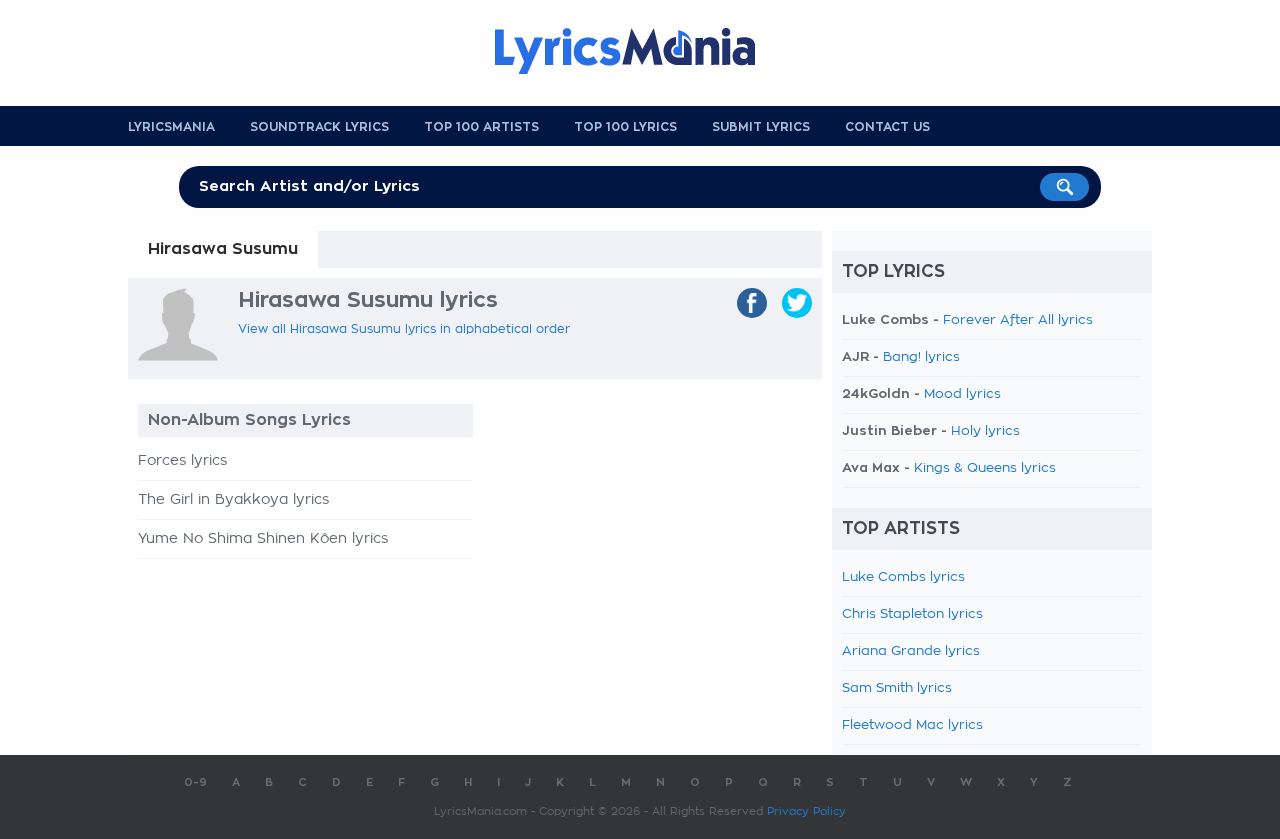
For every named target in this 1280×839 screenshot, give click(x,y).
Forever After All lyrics (1018, 320)
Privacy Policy (806, 811)
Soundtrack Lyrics (319, 127)
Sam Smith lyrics (897, 688)
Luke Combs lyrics (903, 577)
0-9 (195, 782)
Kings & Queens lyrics (985, 468)
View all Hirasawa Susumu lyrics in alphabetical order (404, 329)
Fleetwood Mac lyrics (912, 725)
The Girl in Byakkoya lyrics (233, 500)
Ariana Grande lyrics (911, 651)
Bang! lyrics (921, 357)
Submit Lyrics (761, 127)
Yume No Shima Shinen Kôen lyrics (263, 539)
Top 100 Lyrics (625, 127)
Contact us (887, 127)
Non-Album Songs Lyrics (249, 420)
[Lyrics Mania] (640, 51)
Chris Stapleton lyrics (912, 614)
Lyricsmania (171, 127)
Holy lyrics (985, 431)
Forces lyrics (182, 461)
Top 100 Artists (481, 127)
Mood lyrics (962, 394)
